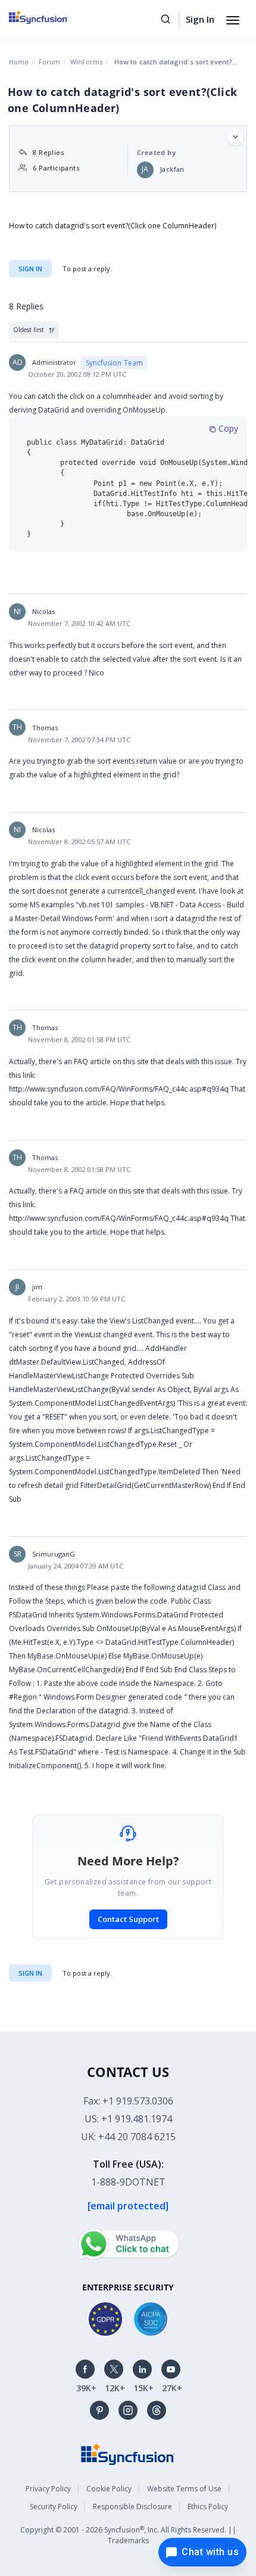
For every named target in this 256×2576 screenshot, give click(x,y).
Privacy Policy (48, 2489)
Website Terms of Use (184, 2489)
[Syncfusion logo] (52, 17)
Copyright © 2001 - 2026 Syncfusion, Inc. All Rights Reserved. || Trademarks (128, 2535)
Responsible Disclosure (132, 2507)
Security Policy (54, 2507)
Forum (49, 62)
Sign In (200, 19)
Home (19, 62)
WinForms (86, 62)
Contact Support (128, 1919)
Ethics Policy (208, 2507)
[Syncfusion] (128, 2453)
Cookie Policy (109, 2489)
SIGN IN (30, 1973)
